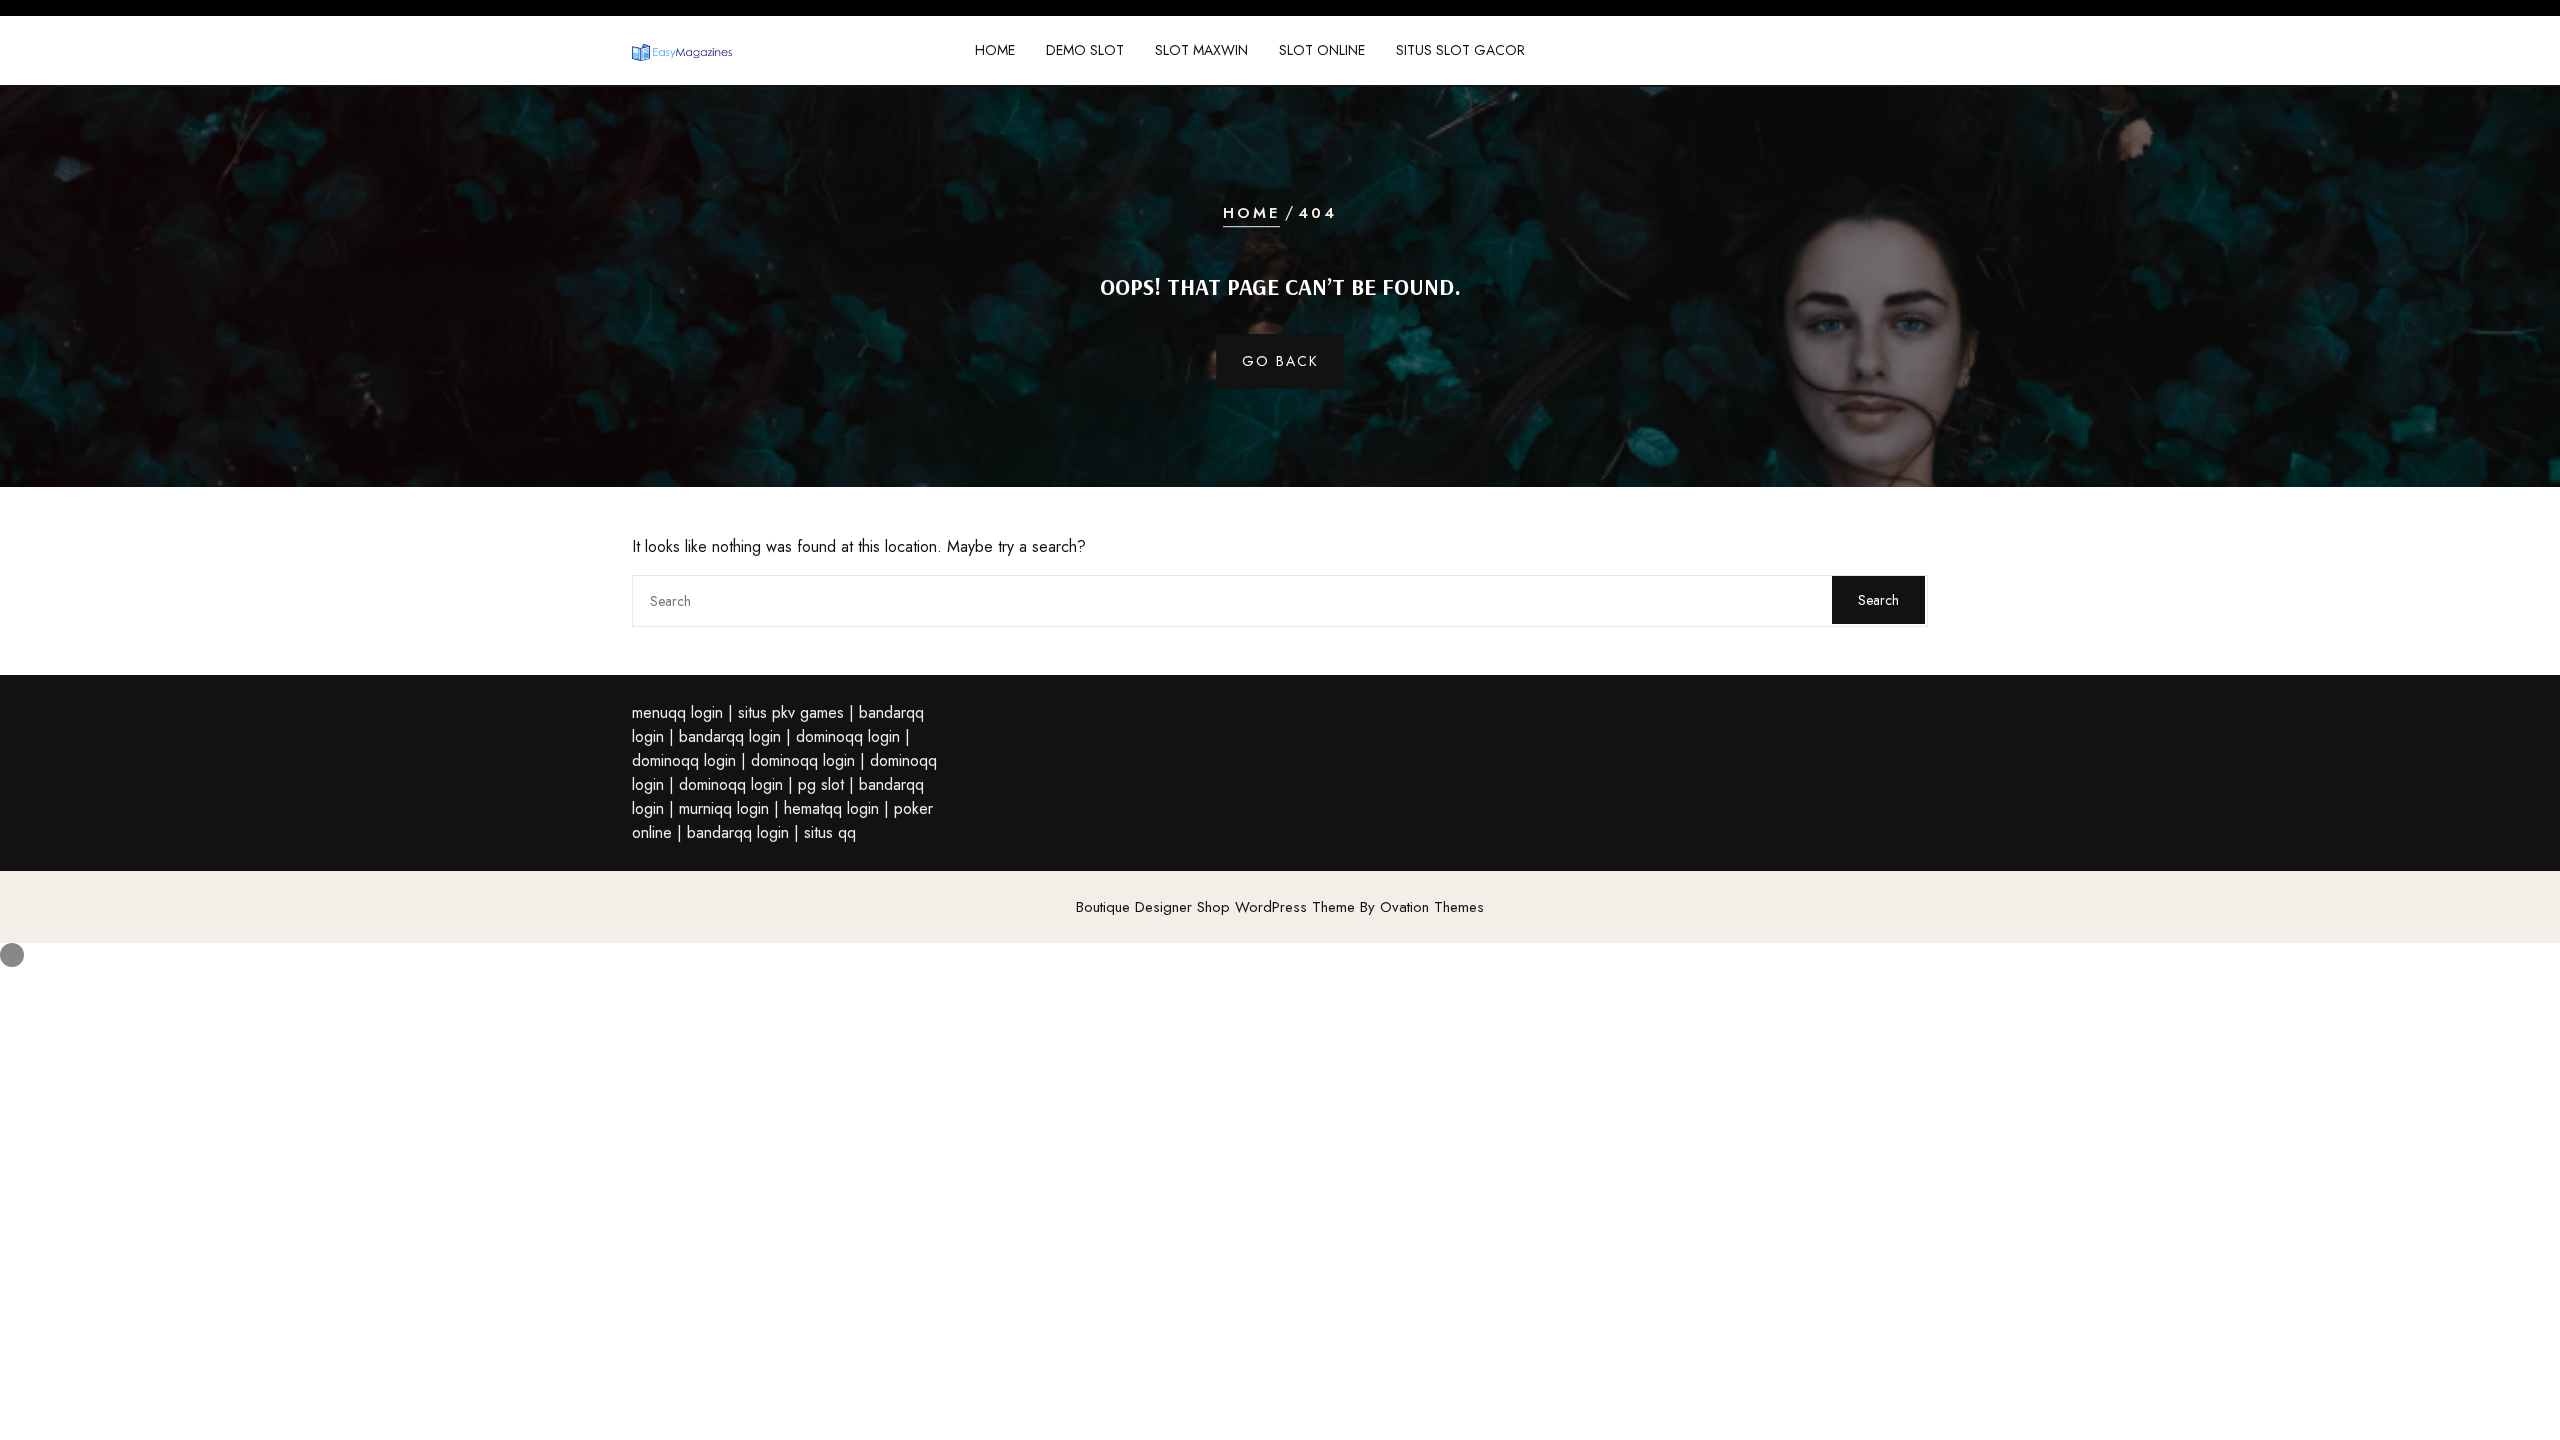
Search (1878, 600)
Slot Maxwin (1201, 50)
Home (995, 50)
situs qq (830, 832)
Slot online (1322, 50)
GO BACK (1280, 361)
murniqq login (724, 808)
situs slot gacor (1460, 50)
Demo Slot (1085, 50)
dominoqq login (848, 736)
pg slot (821, 784)
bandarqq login (730, 736)
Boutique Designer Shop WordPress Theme (1280, 907)
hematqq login (831, 808)
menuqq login (677, 712)
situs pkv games (791, 712)
